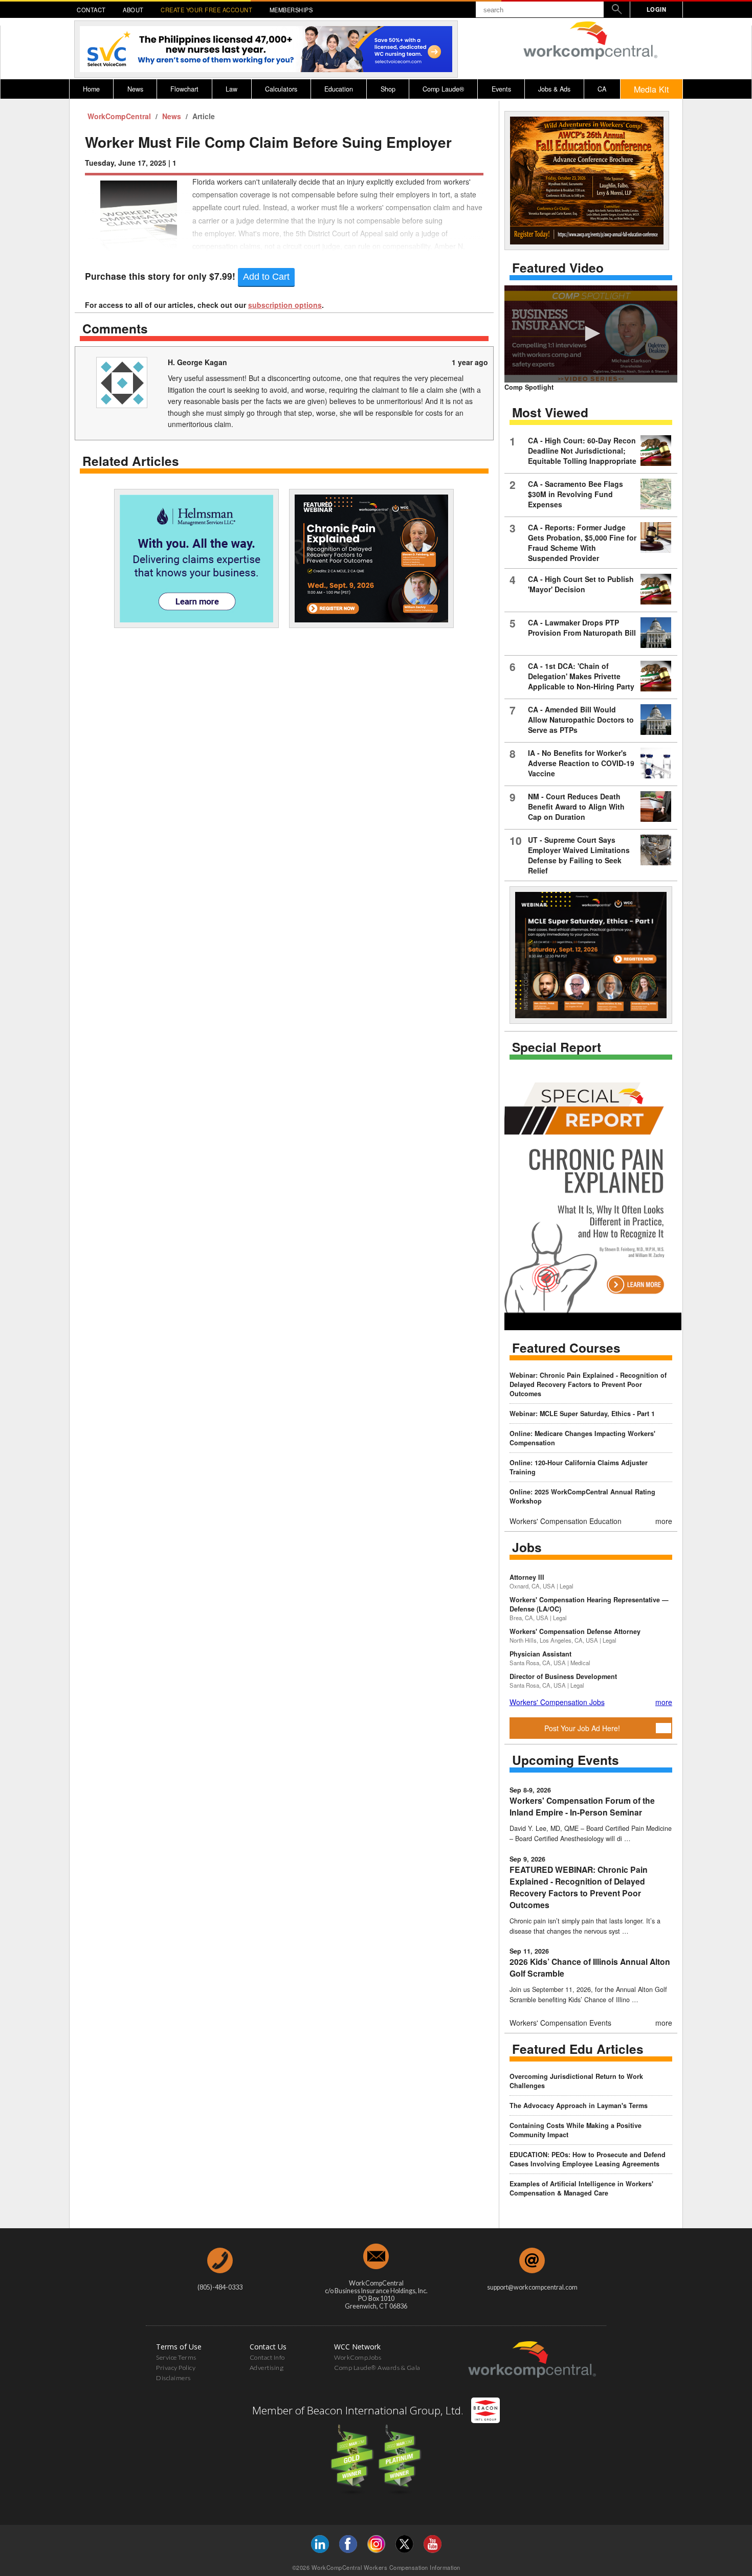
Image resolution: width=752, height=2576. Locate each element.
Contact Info (267, 2357)
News (135, 89)
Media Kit (651, 89)
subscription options (285, 305)
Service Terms (176, 2357)
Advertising (267, 2368)
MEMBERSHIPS (291, 10)
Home (91, 89)
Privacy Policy (176, 2368)
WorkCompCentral (120, 116)
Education (339, 89)
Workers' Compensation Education (566, 1521)
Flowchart (184, 89)
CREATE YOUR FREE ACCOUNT (206, 10)
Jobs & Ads (554, 89)
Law (231, 89)
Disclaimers (173, 2378)
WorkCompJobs (358, 2357)
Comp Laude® (443, 89)
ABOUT (133, 10)
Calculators (281, 89)
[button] (591, 333)
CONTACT (91, 10)
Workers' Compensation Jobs (557, 1702)
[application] (591, 334)
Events (501, 89)
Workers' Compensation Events (560, 2023)
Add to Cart (266, 277)
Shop (388, 89)
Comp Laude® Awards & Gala (377, 2368)
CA (602, 89)
